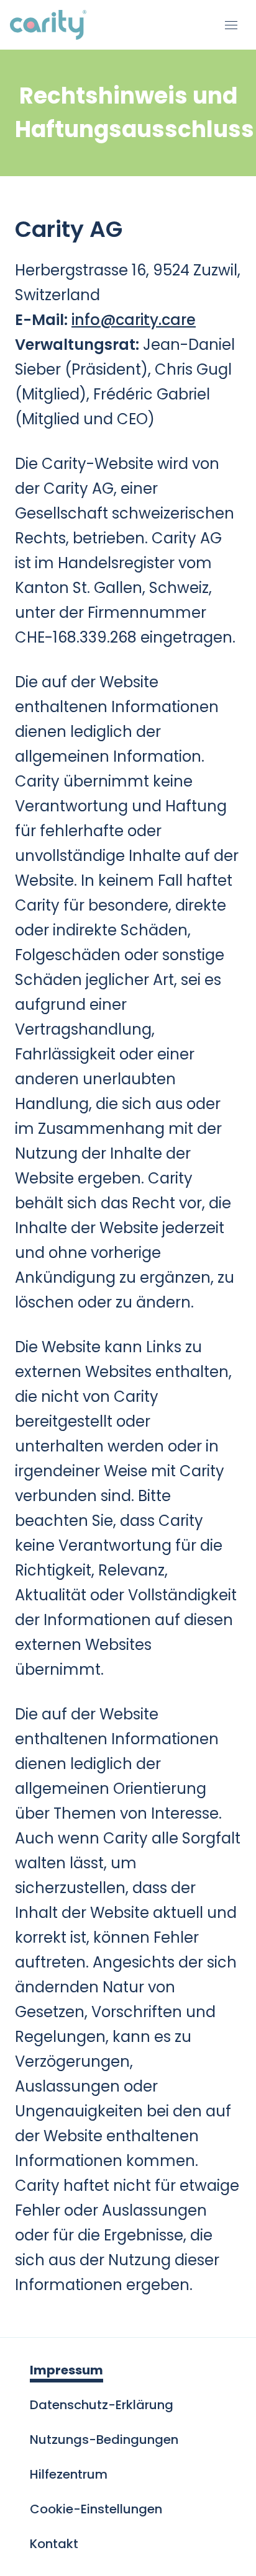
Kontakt (54, 2544)
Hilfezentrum (69, 2474)
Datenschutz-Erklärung (102, 2405)
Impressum (66, 2370)
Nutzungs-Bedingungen (104, 2440)
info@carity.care (134, 320)
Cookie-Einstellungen (96, 2509)
